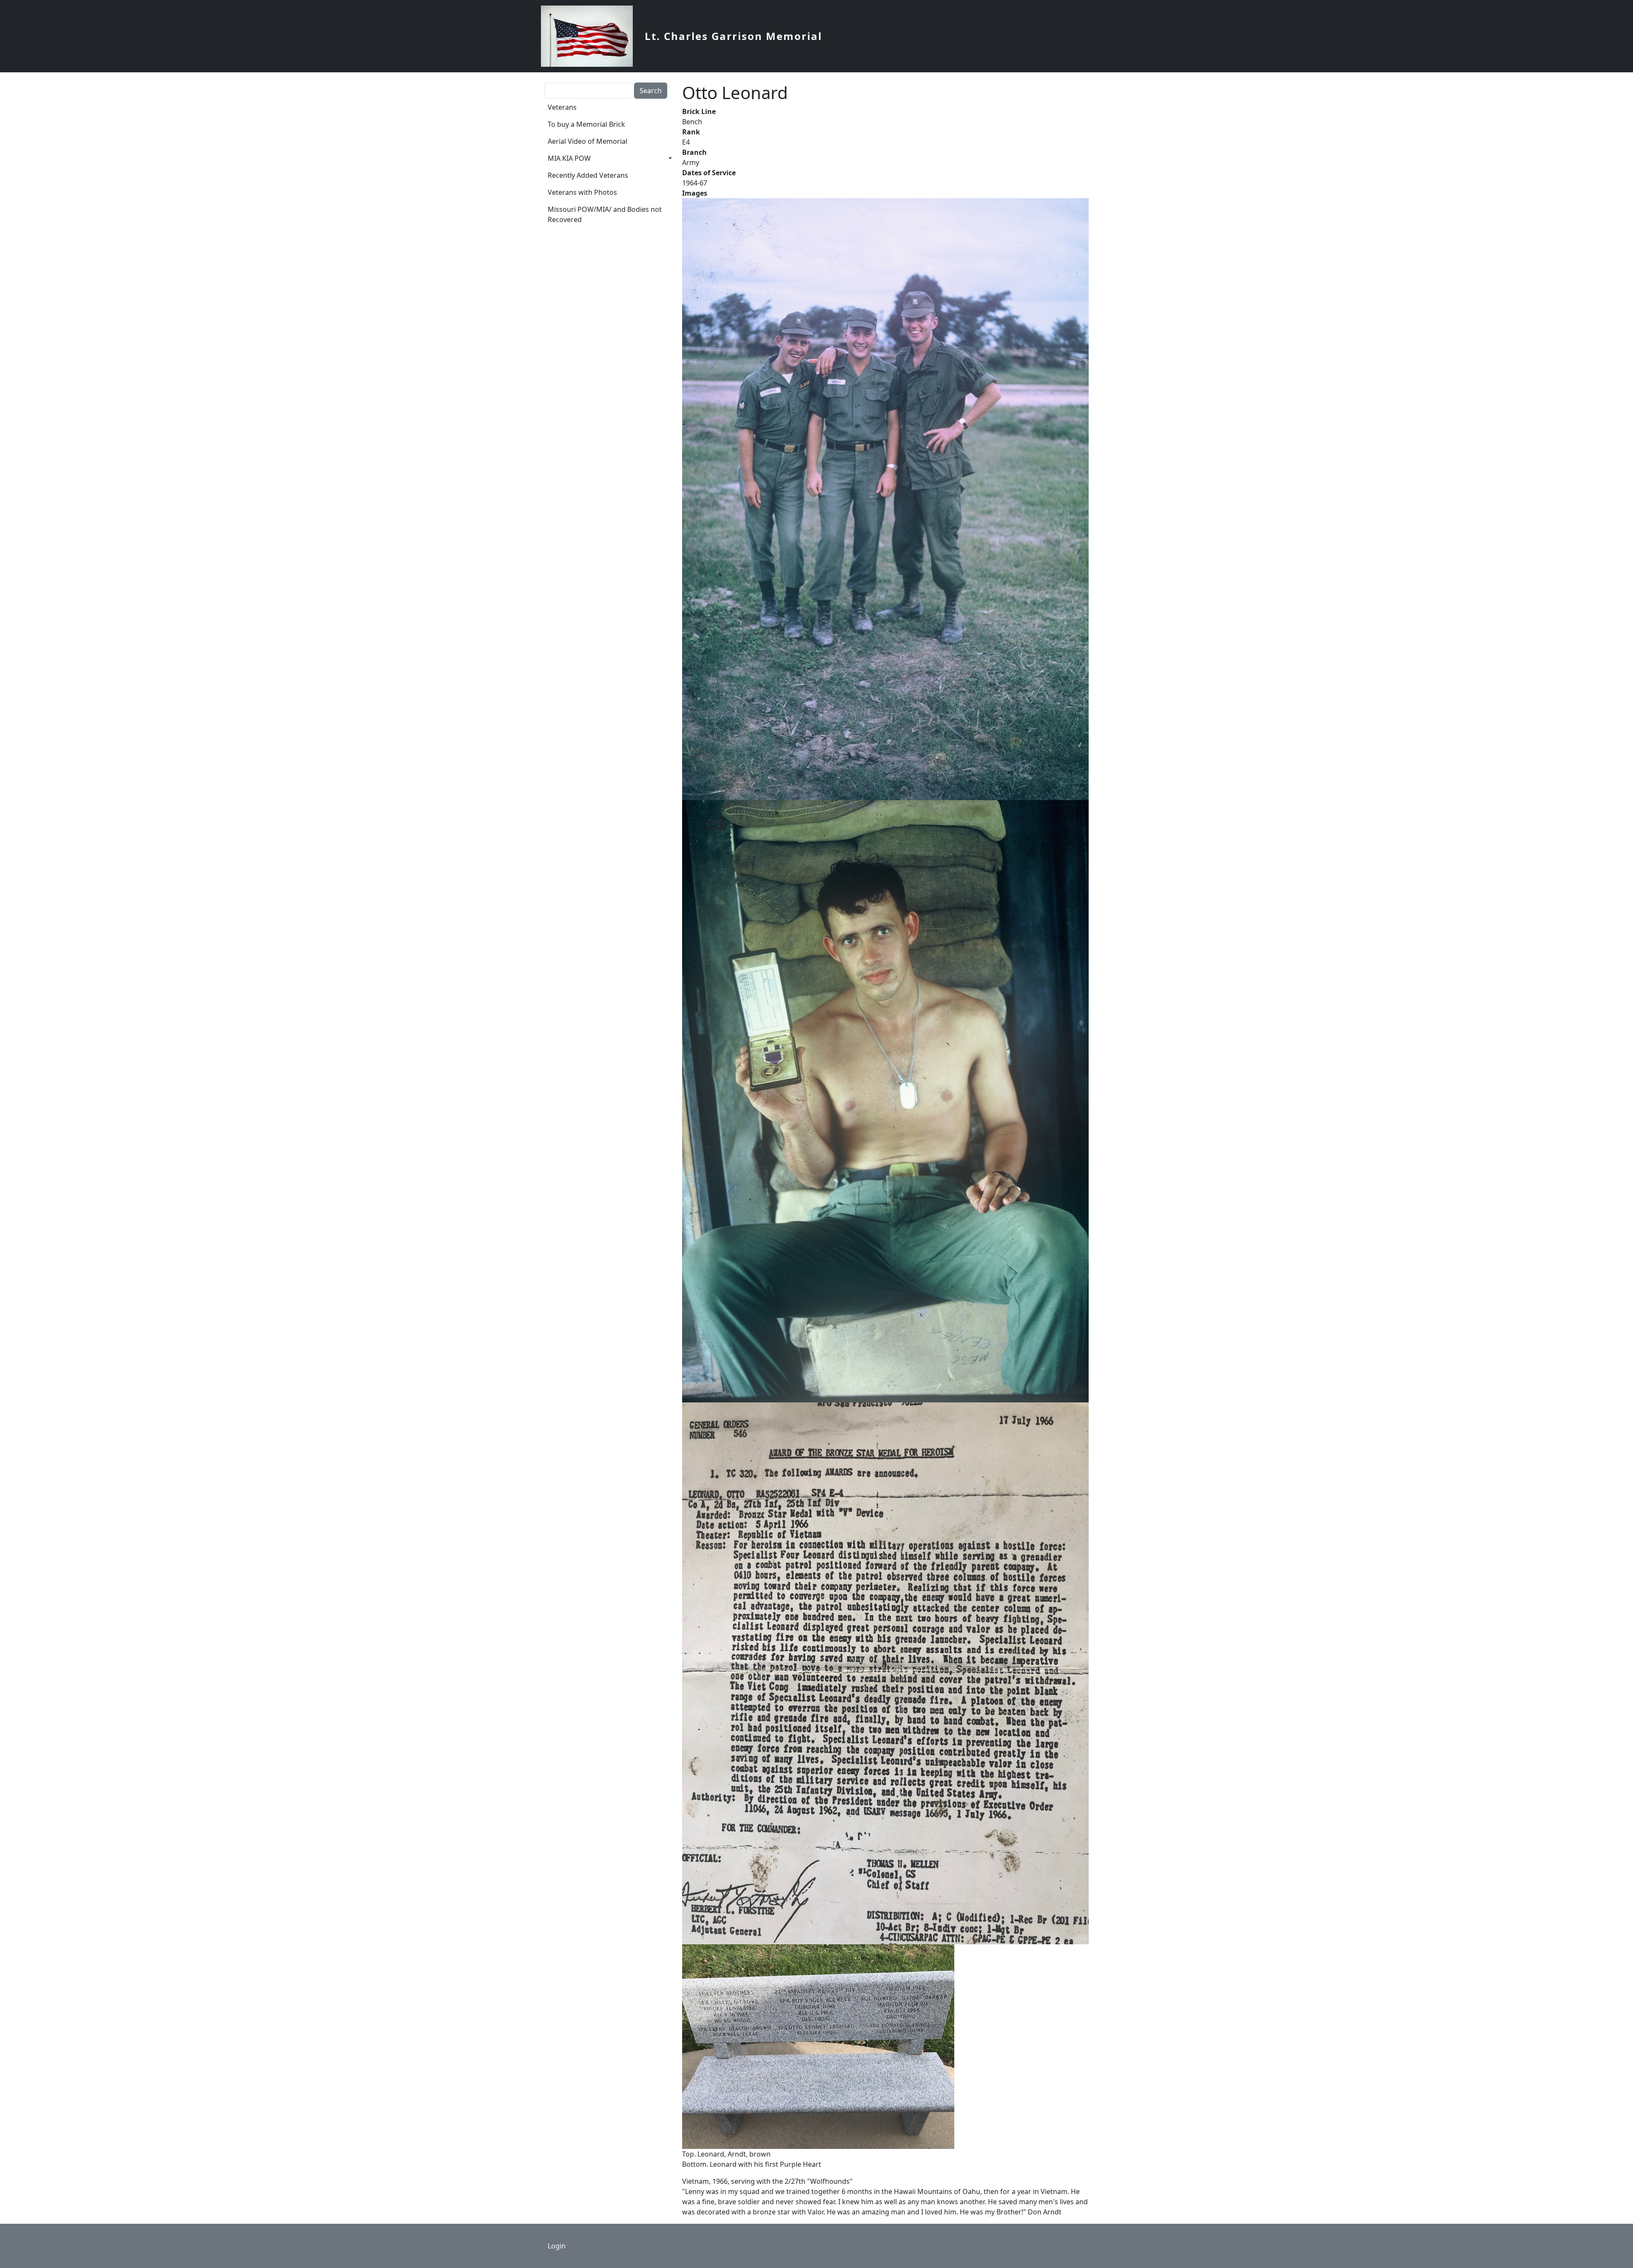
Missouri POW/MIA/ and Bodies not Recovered (605, 214)
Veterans (562, 107)
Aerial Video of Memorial (587, 141)
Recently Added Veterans (588, 175)
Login (557, 2246)
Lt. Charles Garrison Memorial (733, 36)
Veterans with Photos (582, 192)
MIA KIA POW (569, 158)
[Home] (590, 36)
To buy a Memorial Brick (586, 124)
